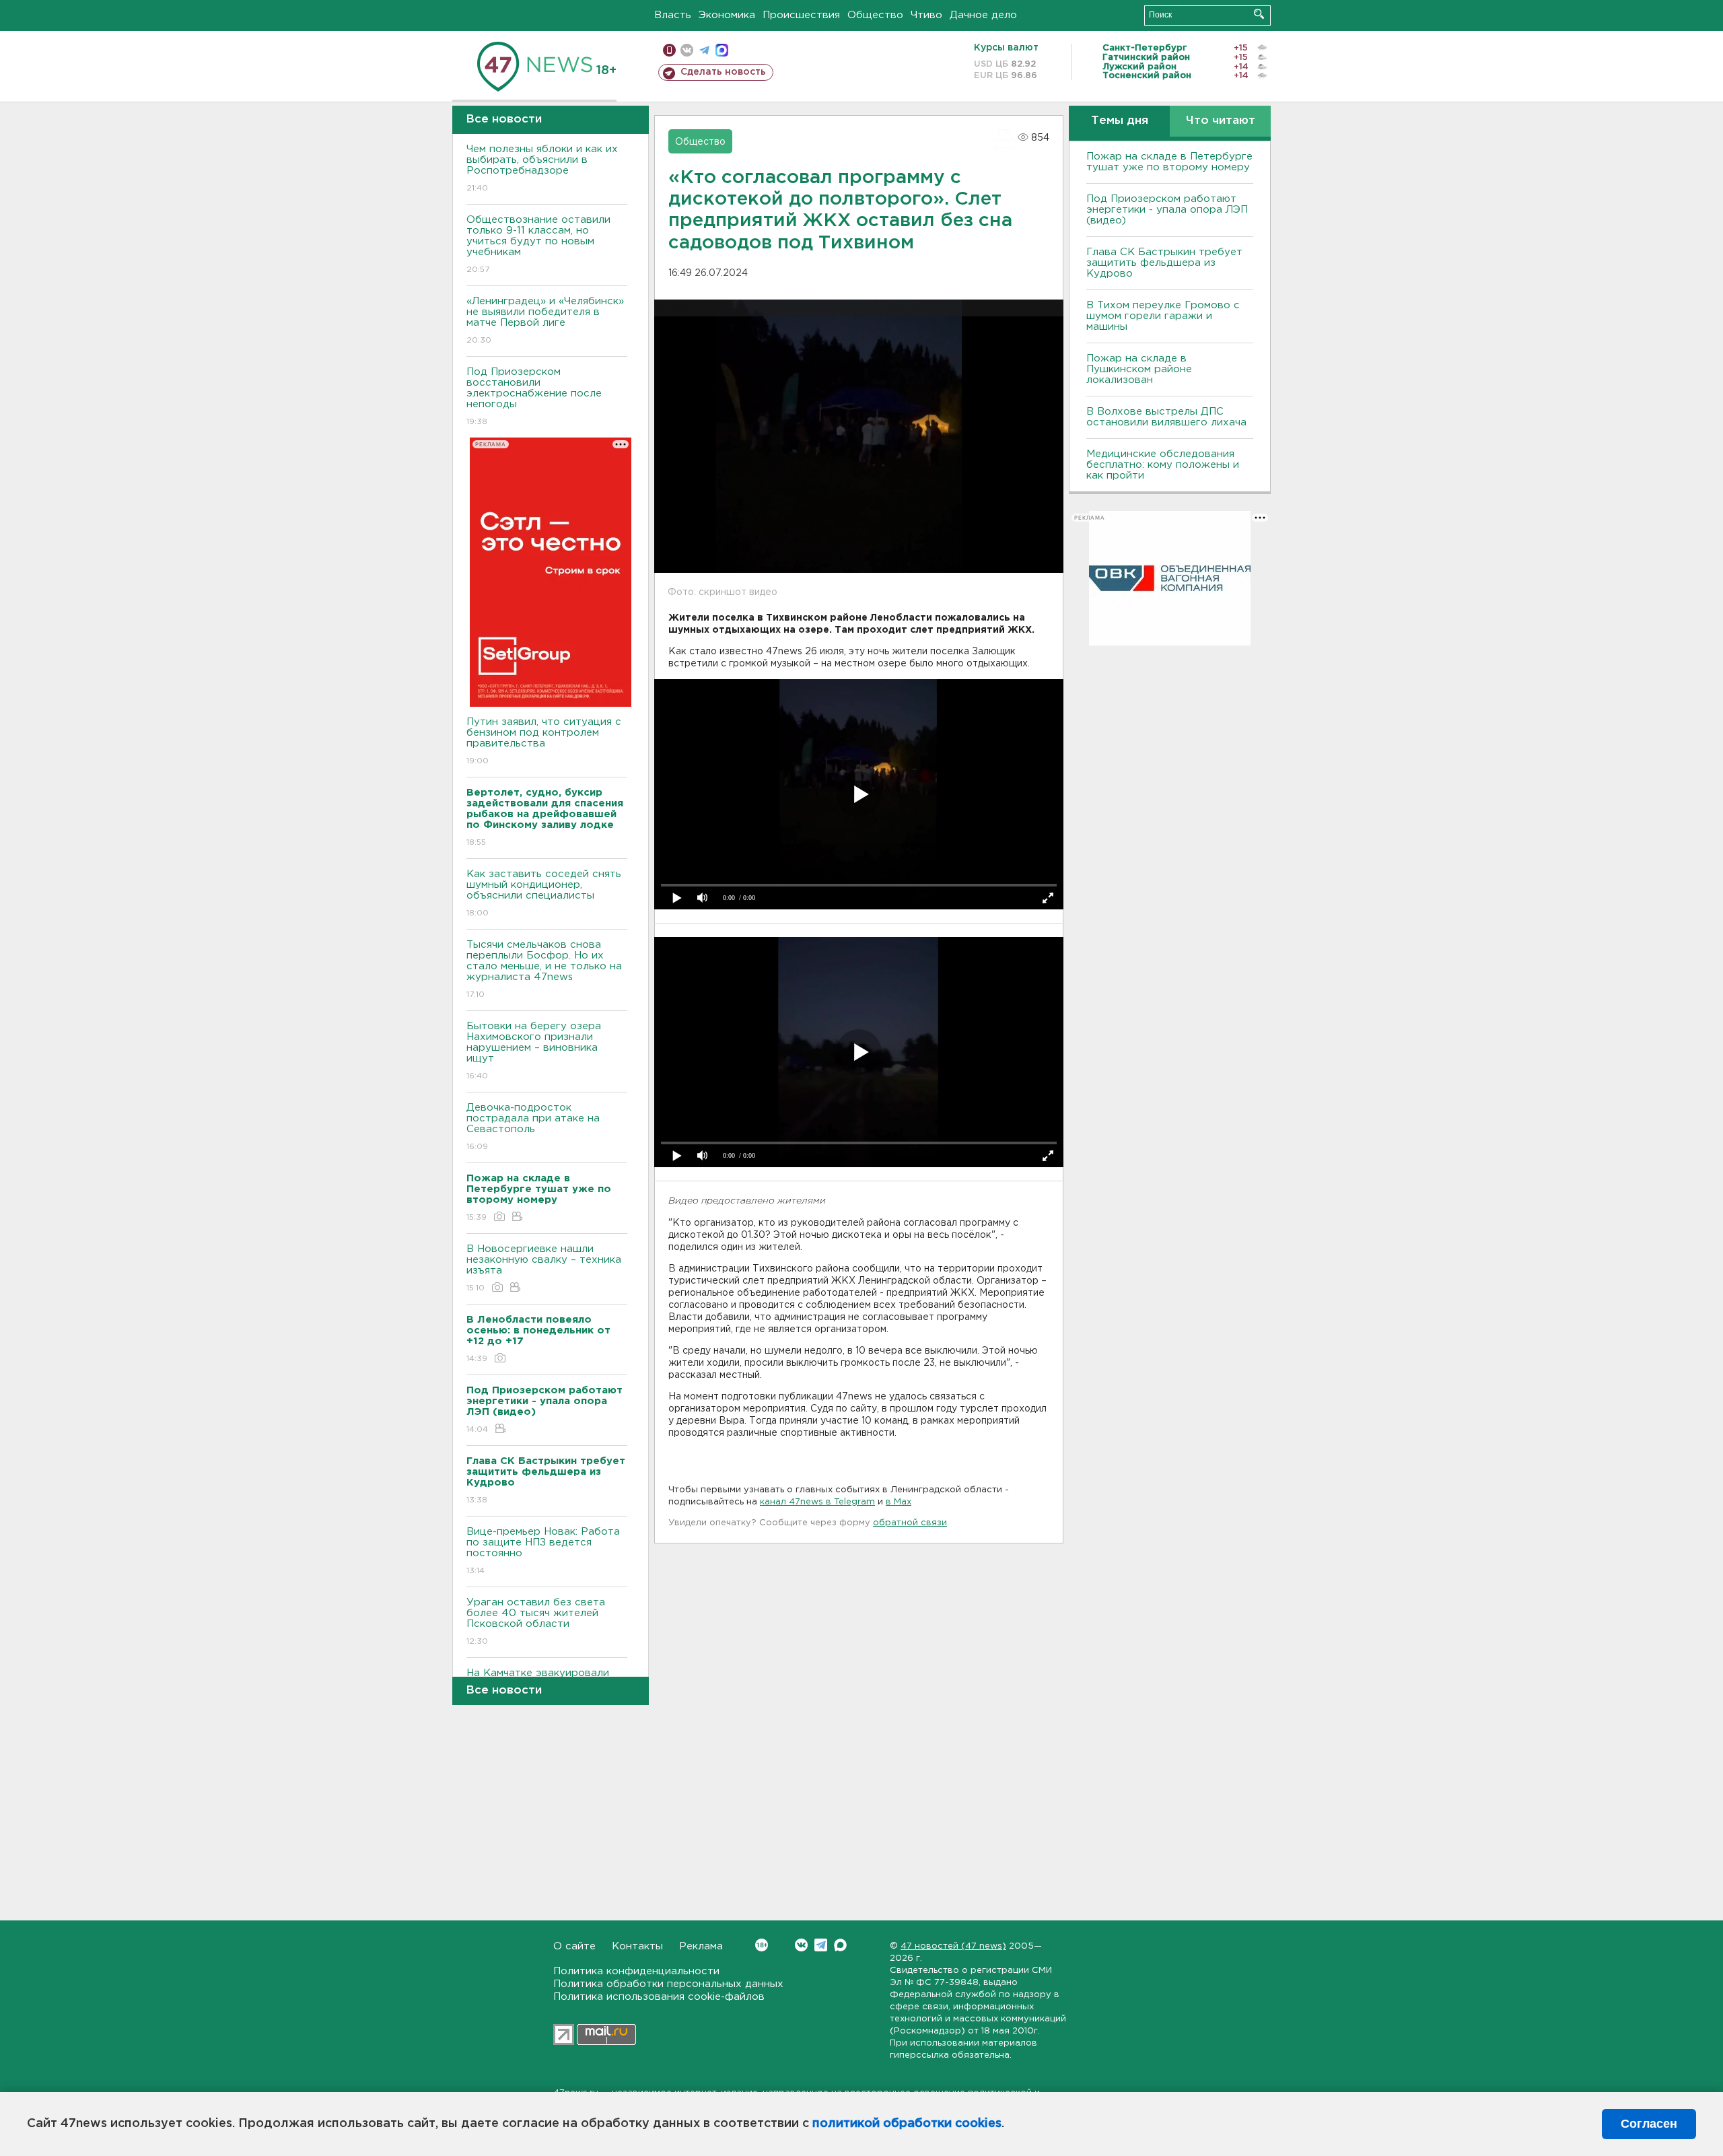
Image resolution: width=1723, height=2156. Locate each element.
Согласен (1649, 2124)
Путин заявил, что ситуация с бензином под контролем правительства (544, 741)
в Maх (899, 1502)
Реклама (701, 1946)
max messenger (722, 50)
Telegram (821, 1945)
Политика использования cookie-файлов (659, 1997)
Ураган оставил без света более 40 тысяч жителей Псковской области (536, 1622)
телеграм (704, 50)
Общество (875, 15)
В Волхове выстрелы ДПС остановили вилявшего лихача (1166, 417)
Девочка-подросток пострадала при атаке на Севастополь (533, 1127)
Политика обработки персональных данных (668, 1984)
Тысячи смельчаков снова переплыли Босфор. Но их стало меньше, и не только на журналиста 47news (544, 969)
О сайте (574, 1946)
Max (840, 1945)
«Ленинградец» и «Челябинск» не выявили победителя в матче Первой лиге (545, 320)
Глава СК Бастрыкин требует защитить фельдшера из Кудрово (1164, 263)
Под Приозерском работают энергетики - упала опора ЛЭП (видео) (1167, 210)
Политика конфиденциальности (636, 1971)
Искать (1259, 14)
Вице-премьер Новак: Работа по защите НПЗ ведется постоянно (543, 1551)
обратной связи (910, 1523)
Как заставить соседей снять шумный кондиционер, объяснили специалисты (544, 893)
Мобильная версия (669, 50)
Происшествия (801, 15)
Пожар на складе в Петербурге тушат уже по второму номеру (1169, 162)
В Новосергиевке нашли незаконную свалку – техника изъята (544, 1268)
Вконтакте (801, 1945)
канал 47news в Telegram (817, 1502)
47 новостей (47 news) (953, 1946)
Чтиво (926, 15)
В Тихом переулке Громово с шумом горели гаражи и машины (1163, 316)
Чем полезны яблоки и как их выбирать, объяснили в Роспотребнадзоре (542, 168)
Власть (673, 15)
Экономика (727, 15)
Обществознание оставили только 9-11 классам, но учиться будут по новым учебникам (538, 244)
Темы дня (1120, 121)
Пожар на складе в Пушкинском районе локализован (1139, 369)
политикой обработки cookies (907, 2124)
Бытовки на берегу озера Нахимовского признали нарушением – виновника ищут (534, 1051)
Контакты (637, 1946)
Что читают (1221, 121)
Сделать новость (723, 72)
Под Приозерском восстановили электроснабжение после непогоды (534, 396)
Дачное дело (983, 15)
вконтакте (687, 50)
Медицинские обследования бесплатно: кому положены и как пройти (1163, 465)
